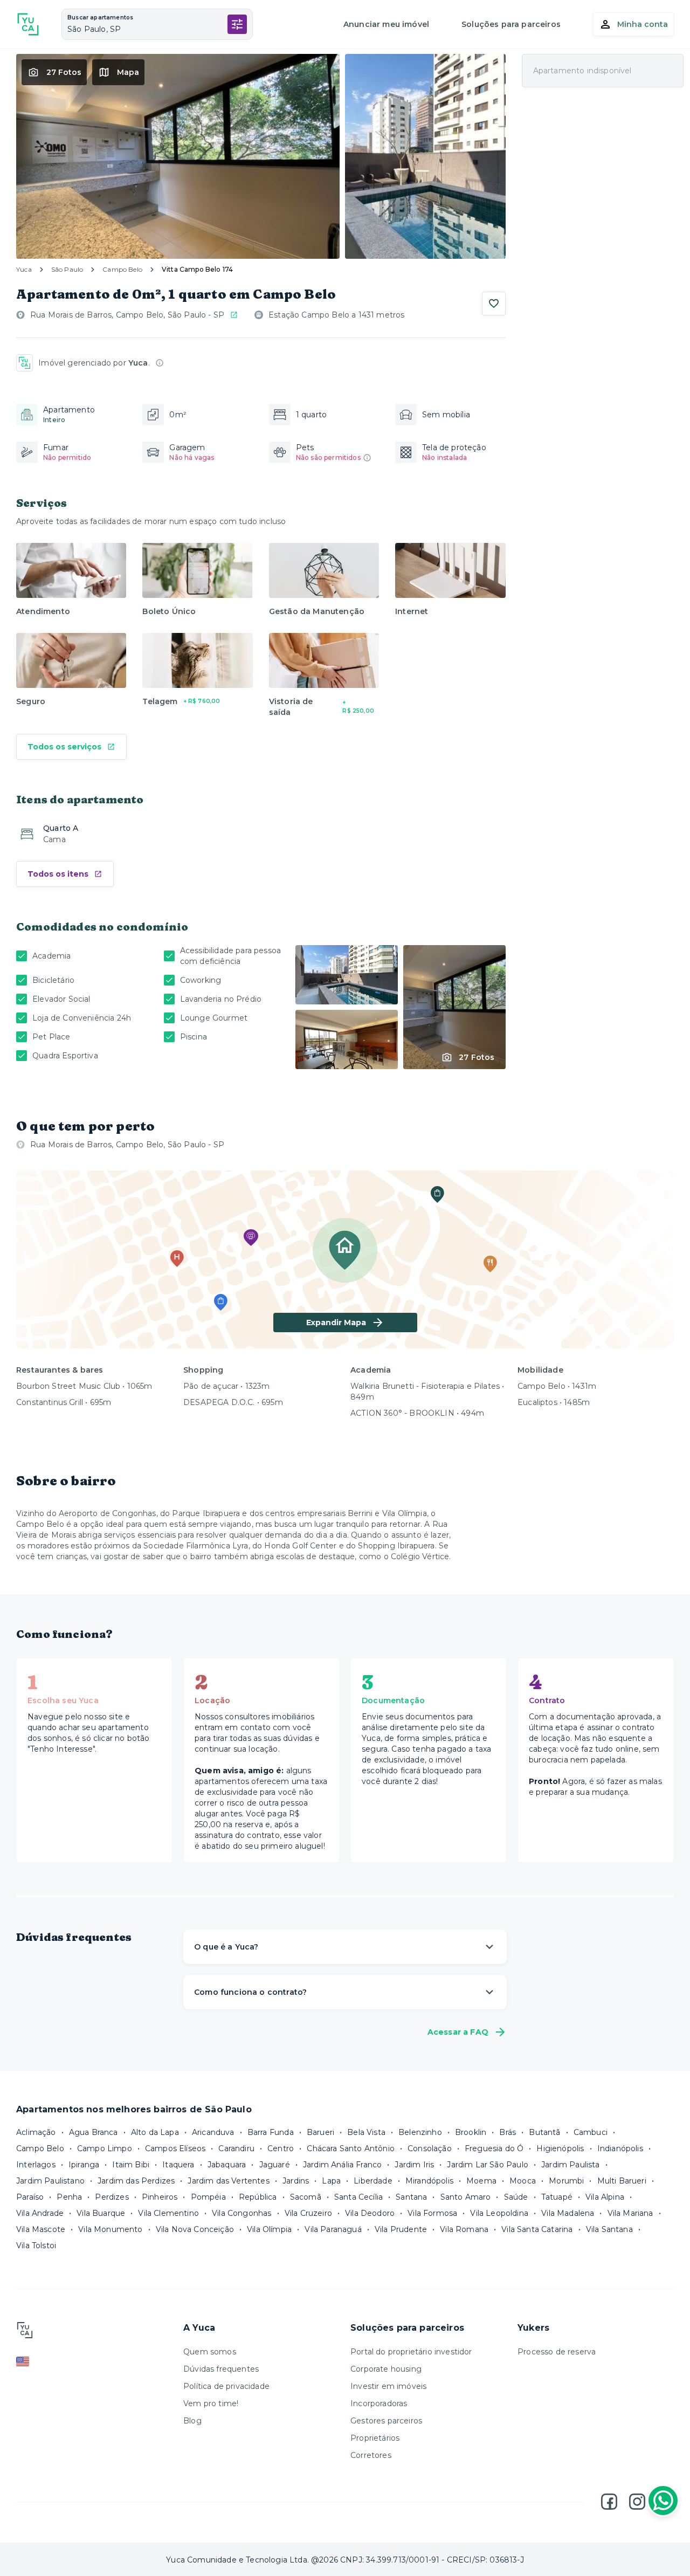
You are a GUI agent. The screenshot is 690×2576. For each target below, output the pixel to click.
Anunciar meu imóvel (386, 24)
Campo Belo (122, 269)
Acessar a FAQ (458, 2032)
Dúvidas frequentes (221, 2369)
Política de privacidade (226, 2386)
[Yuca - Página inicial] (28, 24)
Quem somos (210, 2352)
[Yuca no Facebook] (609, 2502)
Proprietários (375, 2438)
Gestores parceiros (386, 2421)
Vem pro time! (211, 2403)
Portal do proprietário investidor (411, 2352)
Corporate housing (386, 2369)
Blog (192, 2421)
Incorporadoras (379, 2403)
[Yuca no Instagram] (637, 2502)
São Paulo (67, 269)
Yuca (24, 269)
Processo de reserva (557, 2352)
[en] (94, 2361)
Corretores (371, 2455)
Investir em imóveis (388, 2386)
